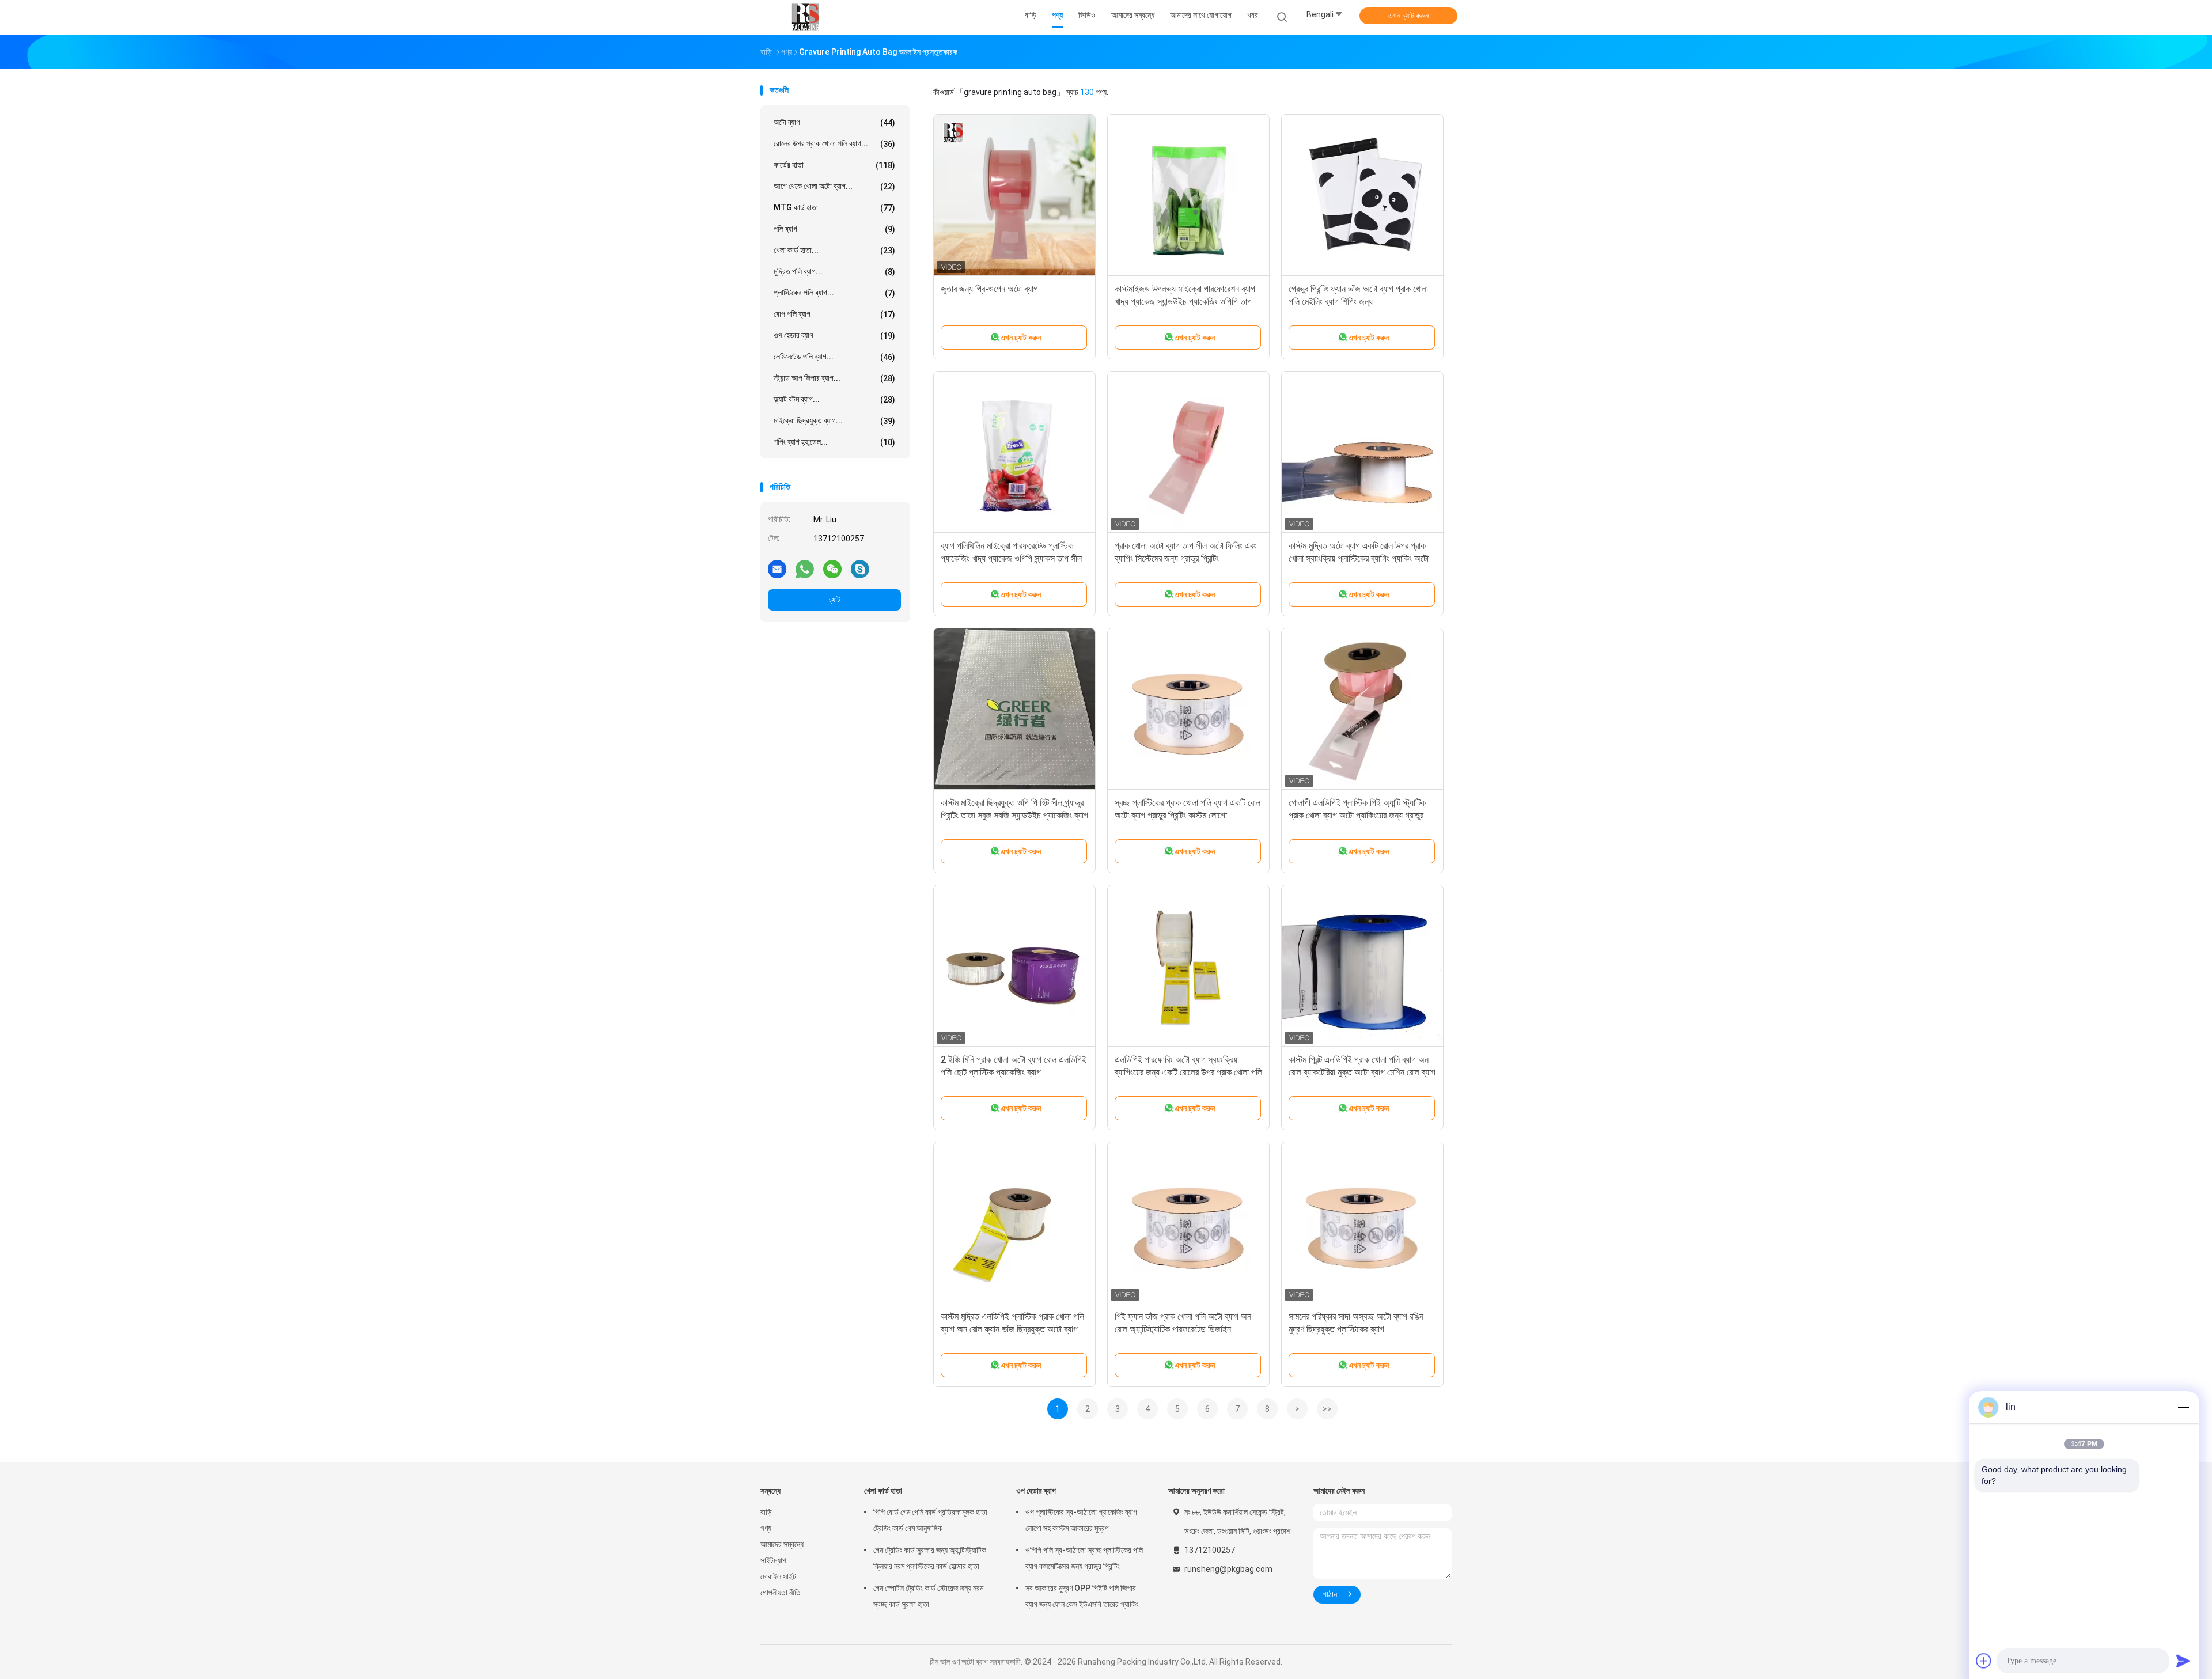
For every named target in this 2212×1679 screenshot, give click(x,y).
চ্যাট (834, 600)
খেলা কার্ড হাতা (883, 1491)
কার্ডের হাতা (834, 165)
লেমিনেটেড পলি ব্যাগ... (834, 357)
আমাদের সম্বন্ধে (782, 1544)
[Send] (2183, 1661)
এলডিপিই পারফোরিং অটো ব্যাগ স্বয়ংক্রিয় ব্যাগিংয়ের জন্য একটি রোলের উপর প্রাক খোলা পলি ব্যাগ (1188, 1072)
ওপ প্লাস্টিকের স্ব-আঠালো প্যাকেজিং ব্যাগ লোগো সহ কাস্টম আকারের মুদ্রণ (1081, 1520)
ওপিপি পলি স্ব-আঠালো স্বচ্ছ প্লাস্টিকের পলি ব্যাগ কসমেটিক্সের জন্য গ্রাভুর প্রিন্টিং (1084, 1558)
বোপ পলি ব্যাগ (834, 314)
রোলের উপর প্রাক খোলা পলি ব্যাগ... (834, 144)
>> (1327, 1409)
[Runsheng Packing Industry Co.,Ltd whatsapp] (805, 568)
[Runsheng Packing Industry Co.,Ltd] (805, 17)
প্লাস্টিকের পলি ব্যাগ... (834, 293)
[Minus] (2183, 1407)
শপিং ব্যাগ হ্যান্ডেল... (834, 442)
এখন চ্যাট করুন (1408, 16)
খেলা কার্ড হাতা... (834, 250)
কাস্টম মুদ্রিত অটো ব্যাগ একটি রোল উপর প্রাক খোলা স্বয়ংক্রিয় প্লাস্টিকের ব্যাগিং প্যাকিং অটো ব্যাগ (1359, 558)
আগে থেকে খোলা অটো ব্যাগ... (834, 186)
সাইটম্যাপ (773, 1560)
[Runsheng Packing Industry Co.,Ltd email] (777, 568)
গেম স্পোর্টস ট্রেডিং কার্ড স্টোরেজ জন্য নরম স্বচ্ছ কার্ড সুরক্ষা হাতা (928, 1596)
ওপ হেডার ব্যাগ (834, 336)
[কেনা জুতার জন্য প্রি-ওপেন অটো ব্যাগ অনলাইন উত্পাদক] (1014, 195)
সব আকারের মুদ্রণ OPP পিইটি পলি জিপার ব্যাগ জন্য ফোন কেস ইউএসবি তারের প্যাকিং (1082, 1596)
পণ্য (766, 1528)
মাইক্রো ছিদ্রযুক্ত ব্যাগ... (834, 421)
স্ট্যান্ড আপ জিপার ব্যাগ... (834, 378)
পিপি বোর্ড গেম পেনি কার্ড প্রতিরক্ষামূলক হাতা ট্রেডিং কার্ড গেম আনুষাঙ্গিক (930, 1520)
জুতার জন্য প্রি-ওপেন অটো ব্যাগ (989, 289)
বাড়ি (766, 1512)
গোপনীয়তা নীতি (781, 1593)
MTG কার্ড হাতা (834, 208)
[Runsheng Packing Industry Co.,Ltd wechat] (832, 568)
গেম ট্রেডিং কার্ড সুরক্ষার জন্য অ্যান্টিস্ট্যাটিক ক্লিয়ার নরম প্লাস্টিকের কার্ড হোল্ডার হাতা (930, 1558)
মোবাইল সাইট (778, 1576)
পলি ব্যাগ (834, 229)
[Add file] (1984, 1661)
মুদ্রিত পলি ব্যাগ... (834, 272)
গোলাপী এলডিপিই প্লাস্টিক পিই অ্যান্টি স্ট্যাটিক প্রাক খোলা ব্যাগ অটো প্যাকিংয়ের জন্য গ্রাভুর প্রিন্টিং (1357, 815)
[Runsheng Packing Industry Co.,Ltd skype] (860, 568)
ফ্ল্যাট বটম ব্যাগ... (834, 399)
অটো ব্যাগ (834, 122)
